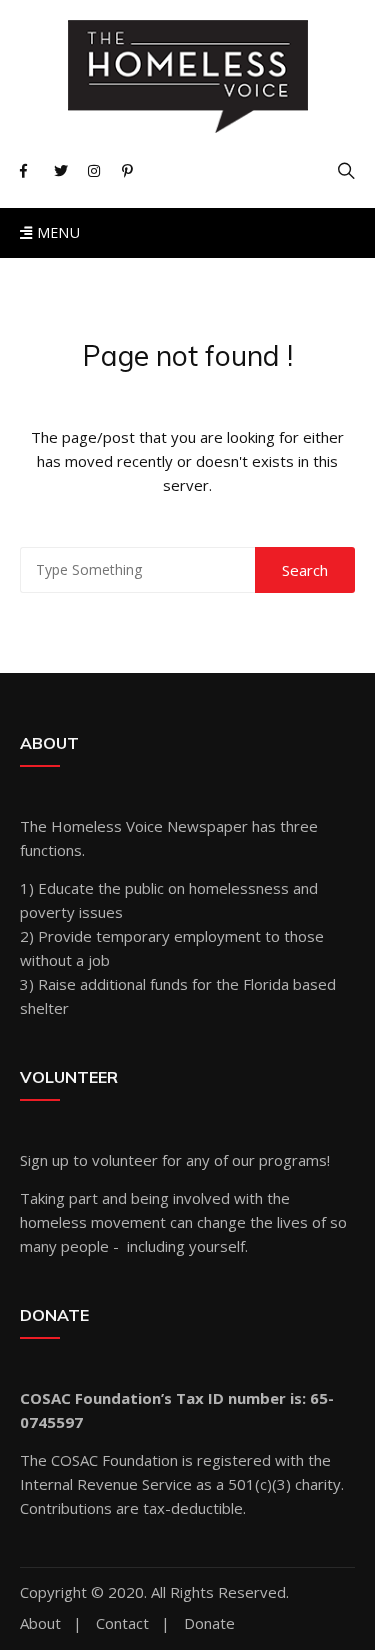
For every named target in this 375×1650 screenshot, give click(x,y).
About (40, 1623)
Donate (209, 1623)
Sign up (44, 1160)
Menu (56, 232)
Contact (122, 1623)
